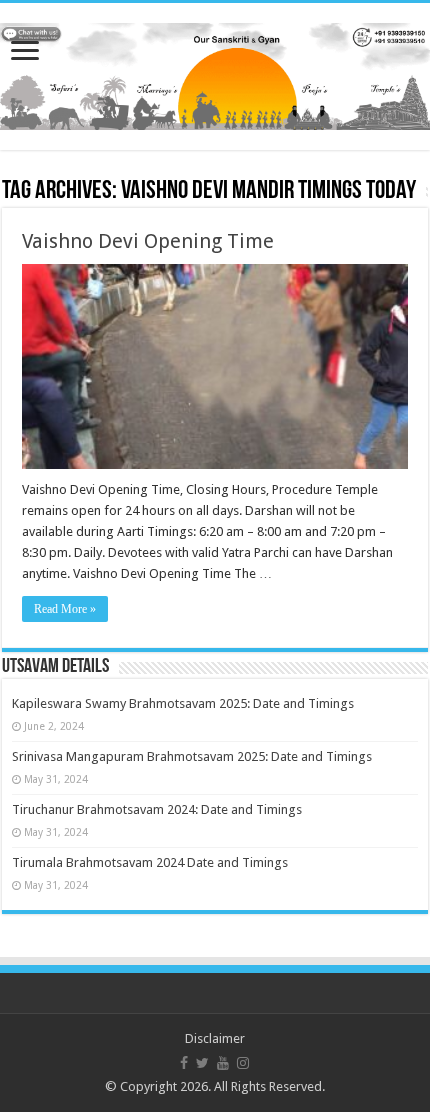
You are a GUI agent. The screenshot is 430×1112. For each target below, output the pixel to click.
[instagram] (243, 1063)
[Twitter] (202, 1063)
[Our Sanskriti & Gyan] (215, 73)
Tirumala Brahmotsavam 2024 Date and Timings (150, 862)
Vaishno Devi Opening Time (148, 241)
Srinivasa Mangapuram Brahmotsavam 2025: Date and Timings (192, 756)
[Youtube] (223, 1063)
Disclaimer (215, 1038)
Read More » (65, 609)
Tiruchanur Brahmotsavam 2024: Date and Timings (157, 809)
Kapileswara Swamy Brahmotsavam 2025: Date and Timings (183, 703)
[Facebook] (184, 1063)
